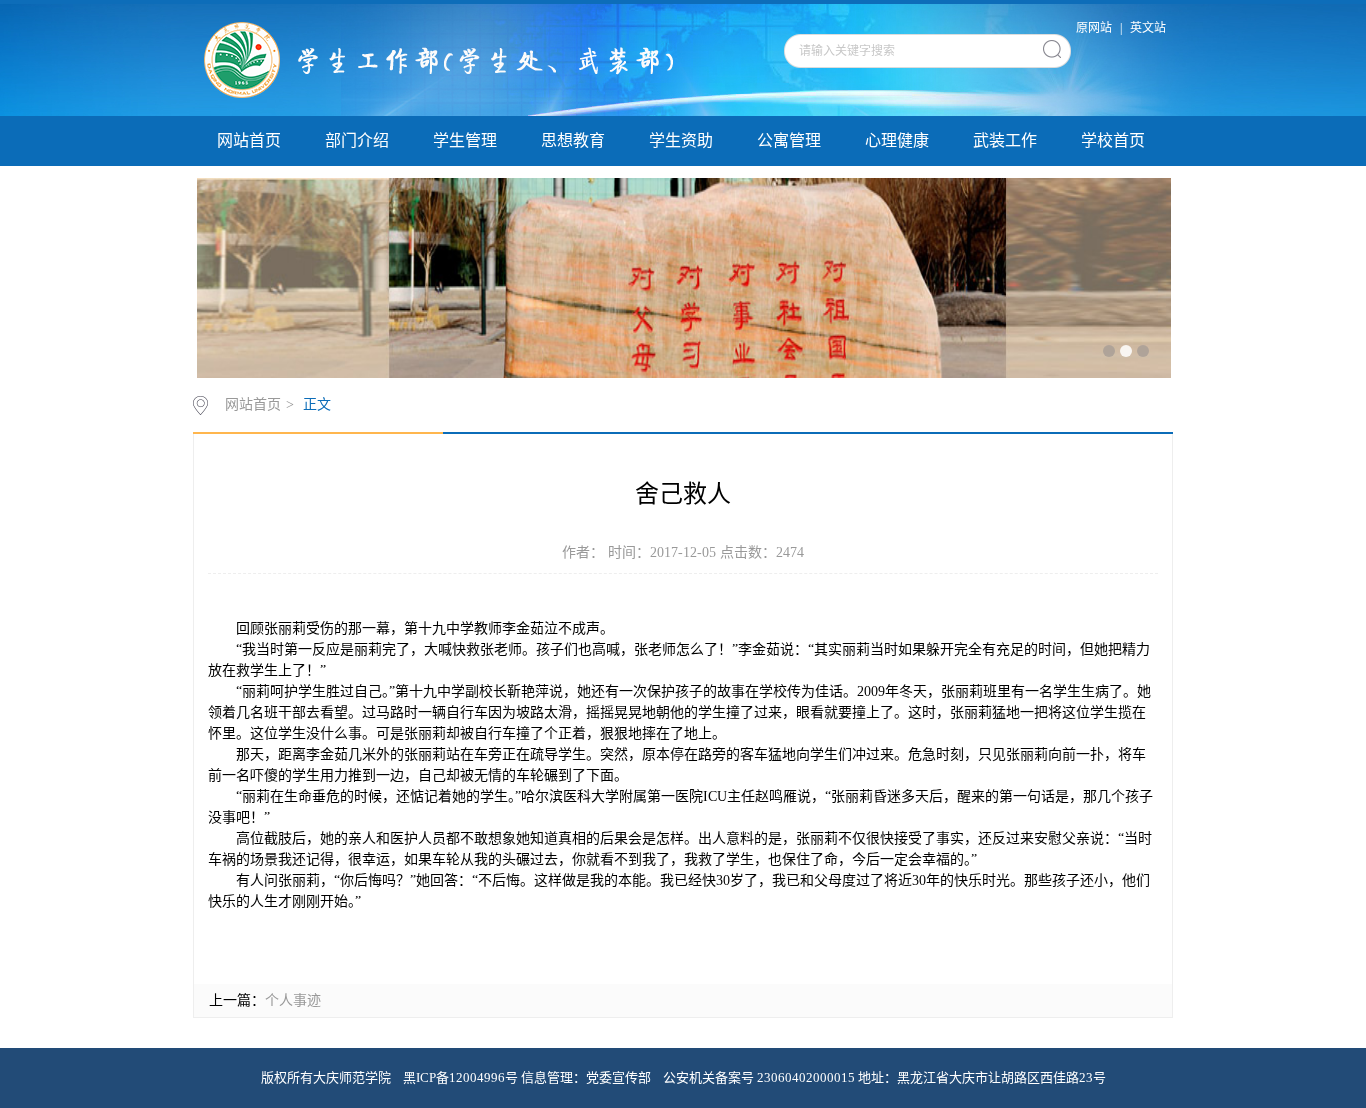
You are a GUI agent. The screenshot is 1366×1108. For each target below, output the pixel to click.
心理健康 (897, 140)
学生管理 (465, 140)
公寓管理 (789, 140)
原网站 (1094, 28)
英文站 (1148, 28)
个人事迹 (293, 1000)
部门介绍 (357, 140)
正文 (317, 404)
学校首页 (1113, 140)
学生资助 (681, 140)
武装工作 (1005, 140)
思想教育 (573, 140)
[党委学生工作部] (450, 59)
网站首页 (249, 140)
